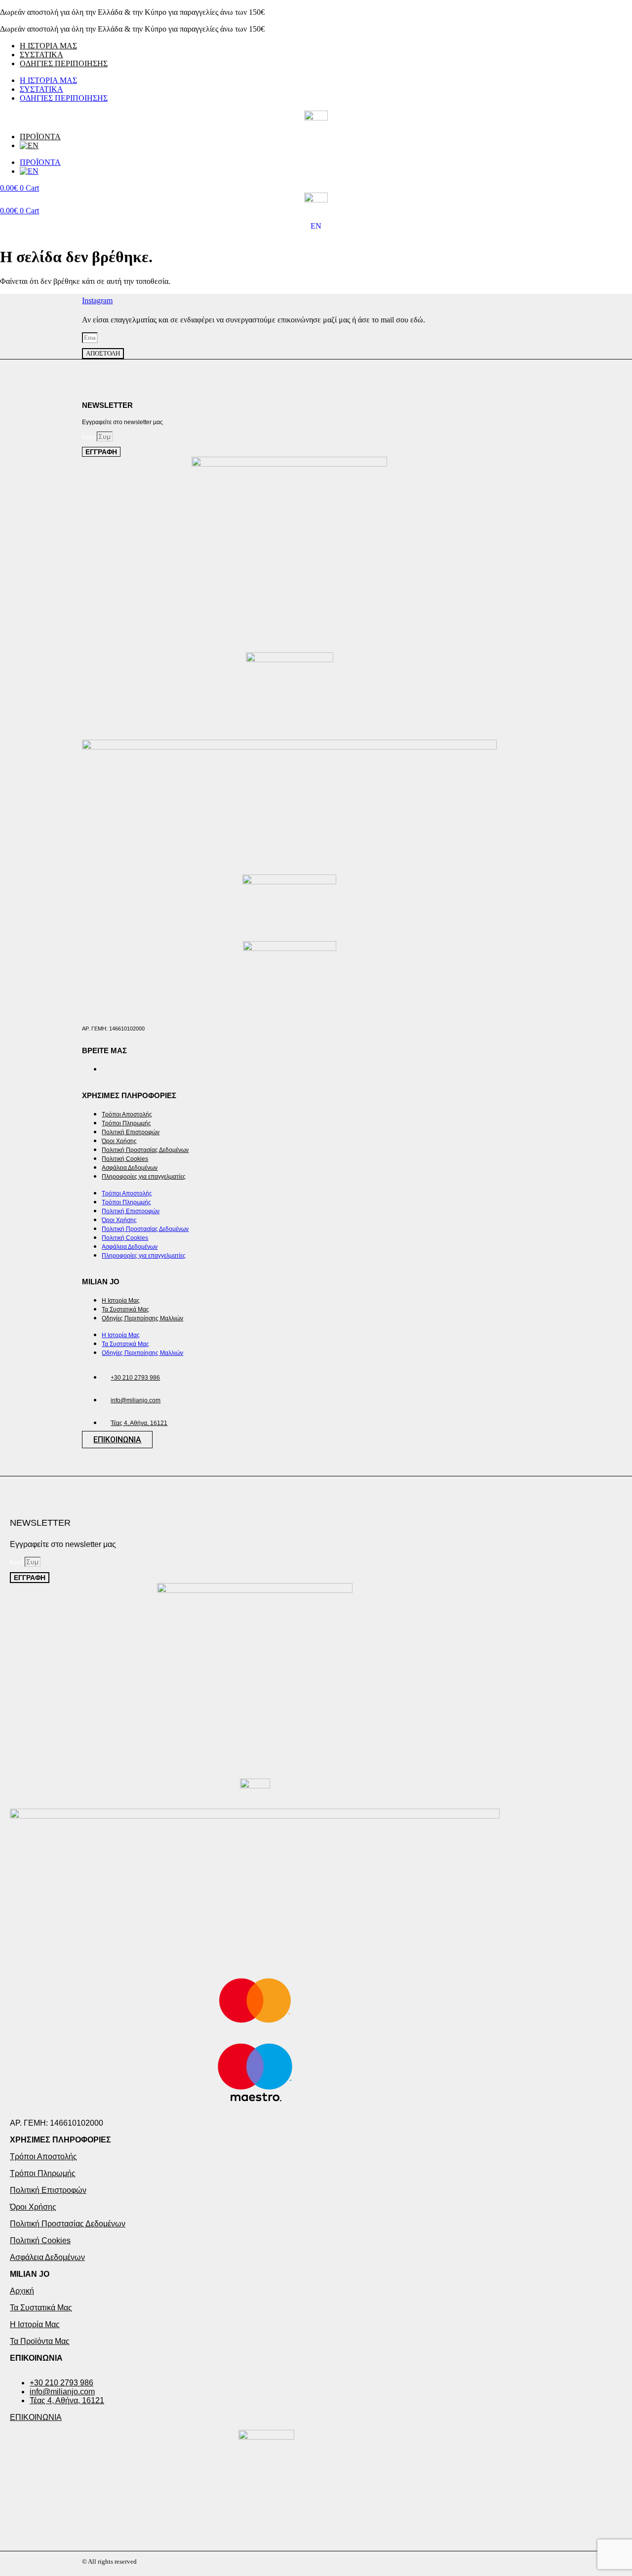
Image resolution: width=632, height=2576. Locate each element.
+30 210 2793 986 (135, 1378)
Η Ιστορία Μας (121, 1301)
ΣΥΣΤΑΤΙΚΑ (41, 55)
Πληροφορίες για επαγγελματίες (144, 1177)
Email (89, 437)
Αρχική (22, 2291)
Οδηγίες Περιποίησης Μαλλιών (142, 1318)
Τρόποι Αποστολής (127, 1114)
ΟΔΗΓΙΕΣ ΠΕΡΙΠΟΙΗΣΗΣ (64, 63)
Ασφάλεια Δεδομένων (130, 1168)
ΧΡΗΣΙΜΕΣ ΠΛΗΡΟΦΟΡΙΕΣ (60, 2140)
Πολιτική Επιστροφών (131, 1132)
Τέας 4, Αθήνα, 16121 (139, 1423)
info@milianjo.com (136, 1400)
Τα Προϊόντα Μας (40, 2341)
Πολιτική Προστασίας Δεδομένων (145, 1150)
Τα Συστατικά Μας (125, 1309)
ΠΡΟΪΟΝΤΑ (40, 137)
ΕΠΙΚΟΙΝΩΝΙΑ (36, 2358)
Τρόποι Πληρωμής (126, 1123)
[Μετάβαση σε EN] (326, 146)
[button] (316, 2140)
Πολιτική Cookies (125, 1159)
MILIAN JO (30, 2274)
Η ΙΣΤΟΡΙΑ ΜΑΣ (48, 46)
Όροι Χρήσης (119, 1141)
